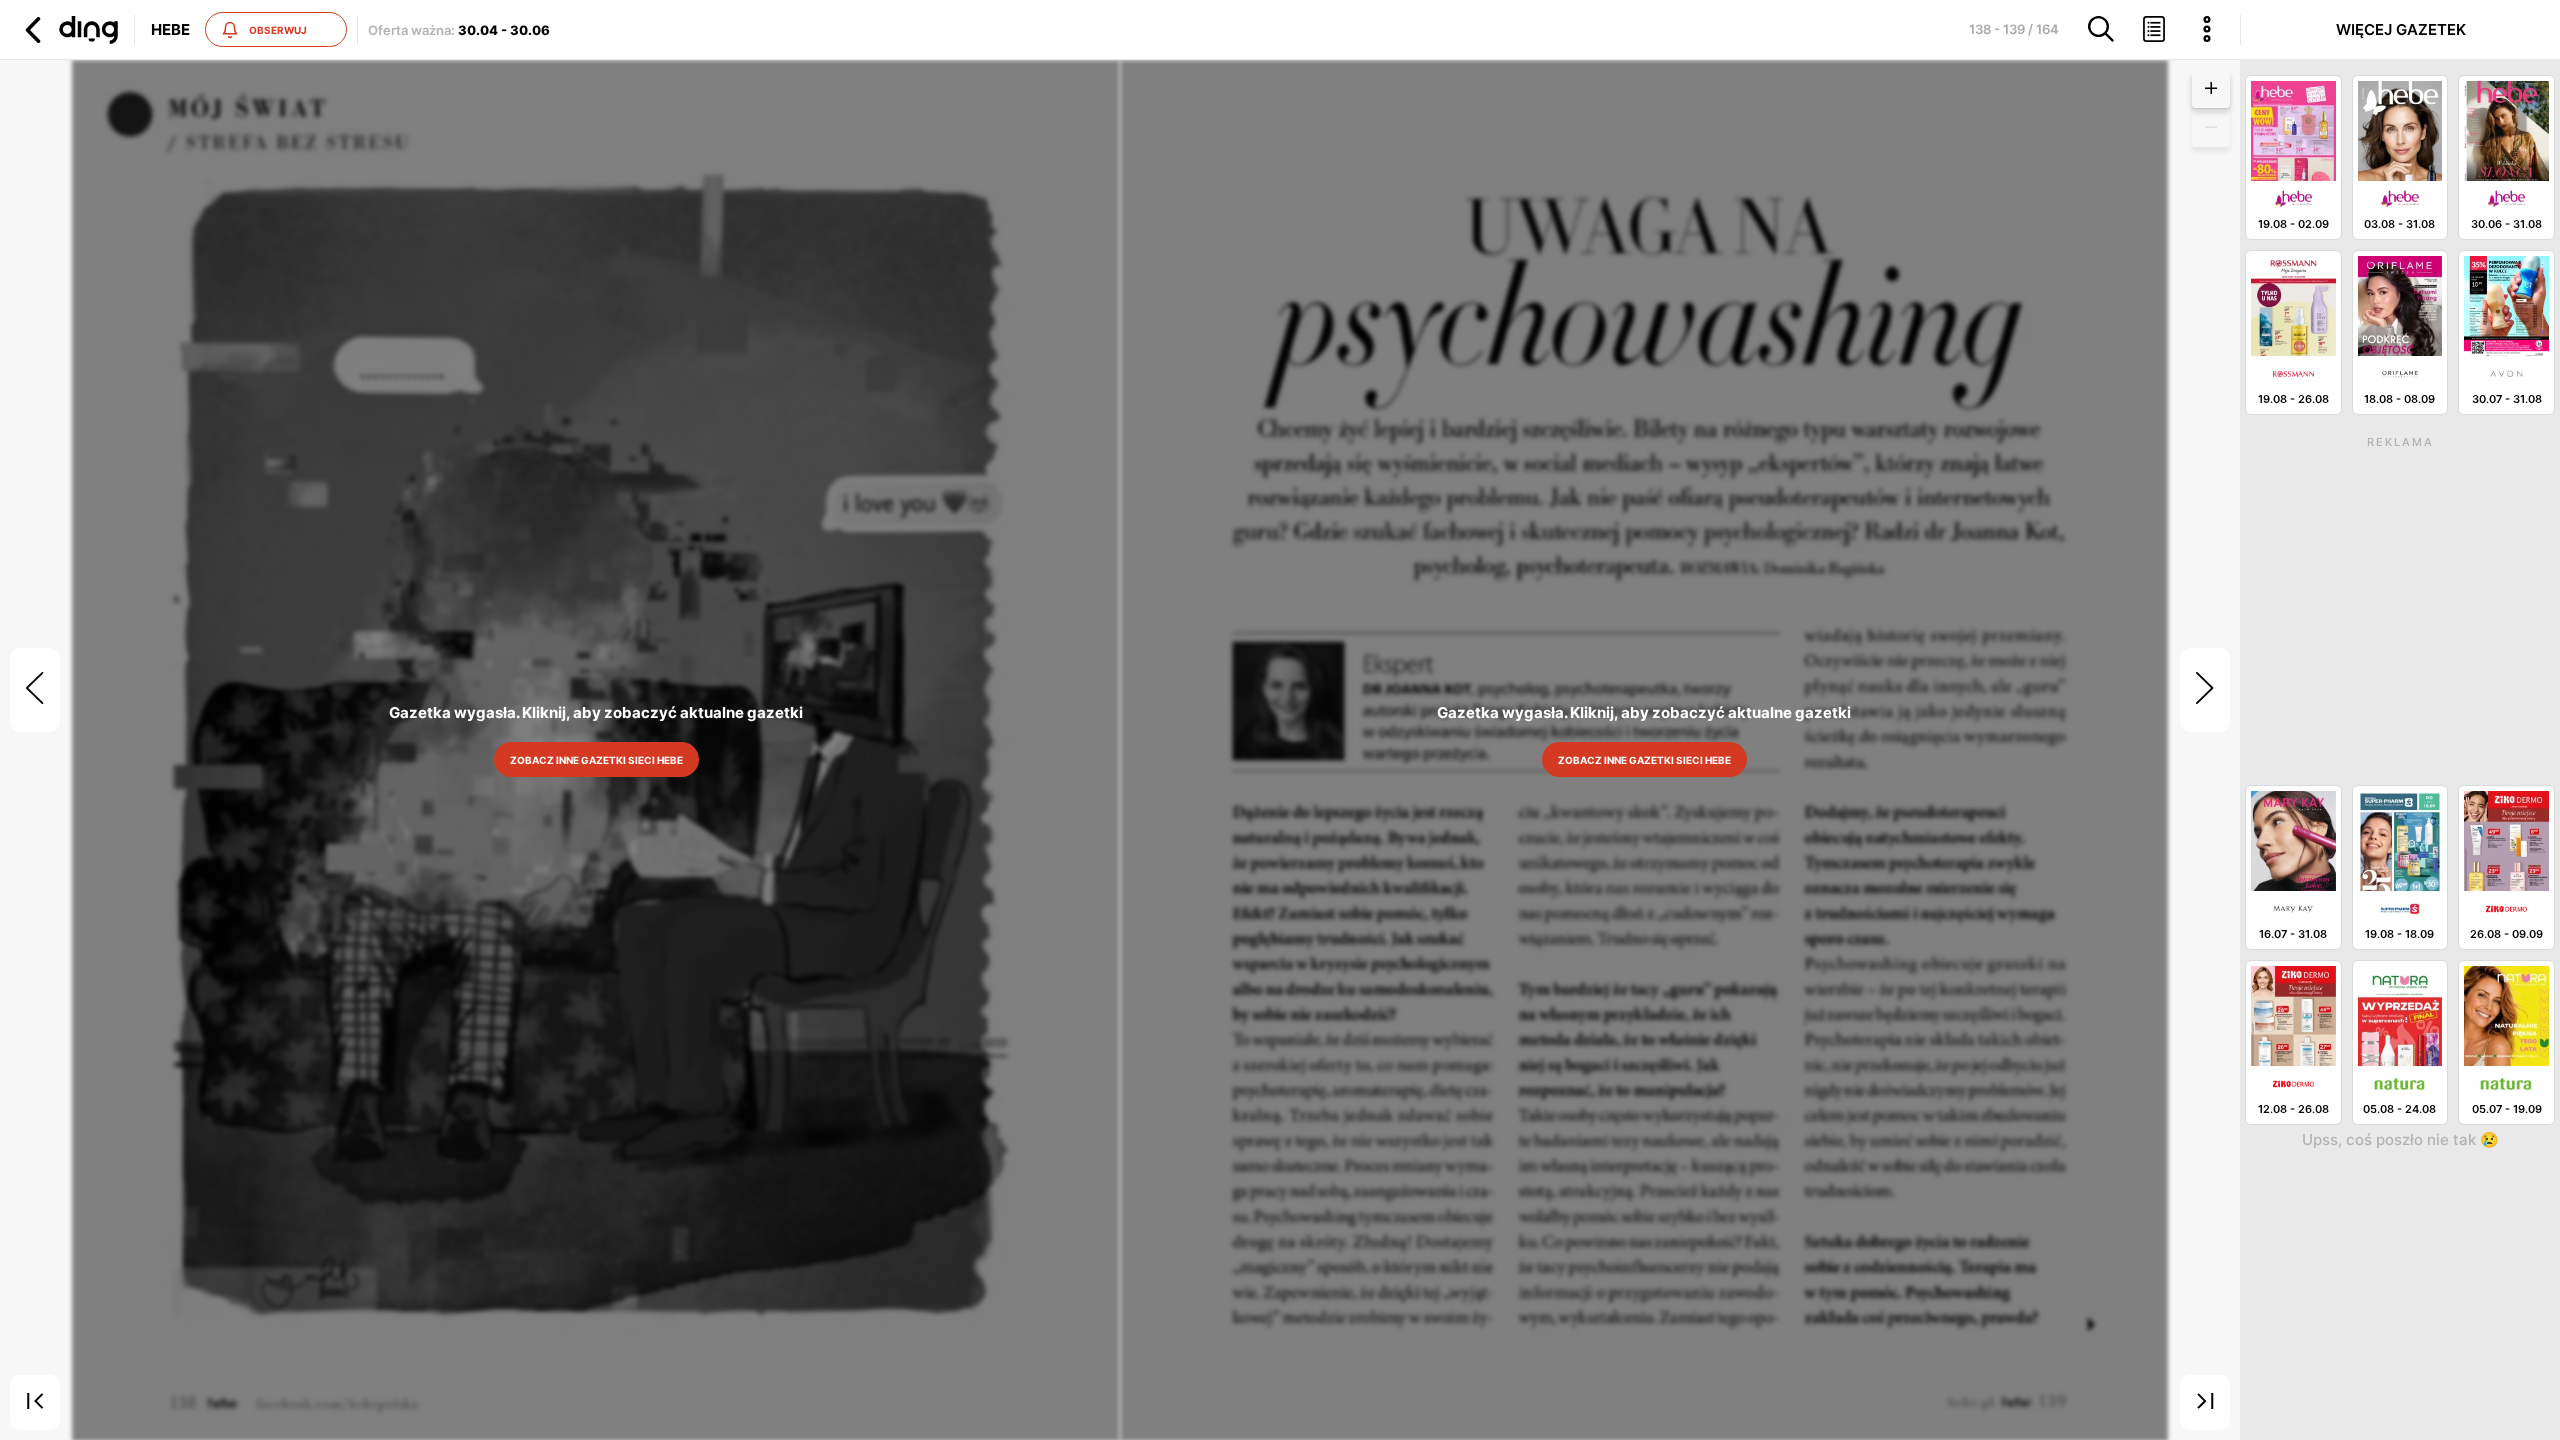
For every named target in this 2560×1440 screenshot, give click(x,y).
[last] (2205, 1403)
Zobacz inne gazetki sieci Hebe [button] (595, 760)
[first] (35, 1403)
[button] (69, 30)
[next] (2205, 690)
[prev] (35, 690)
